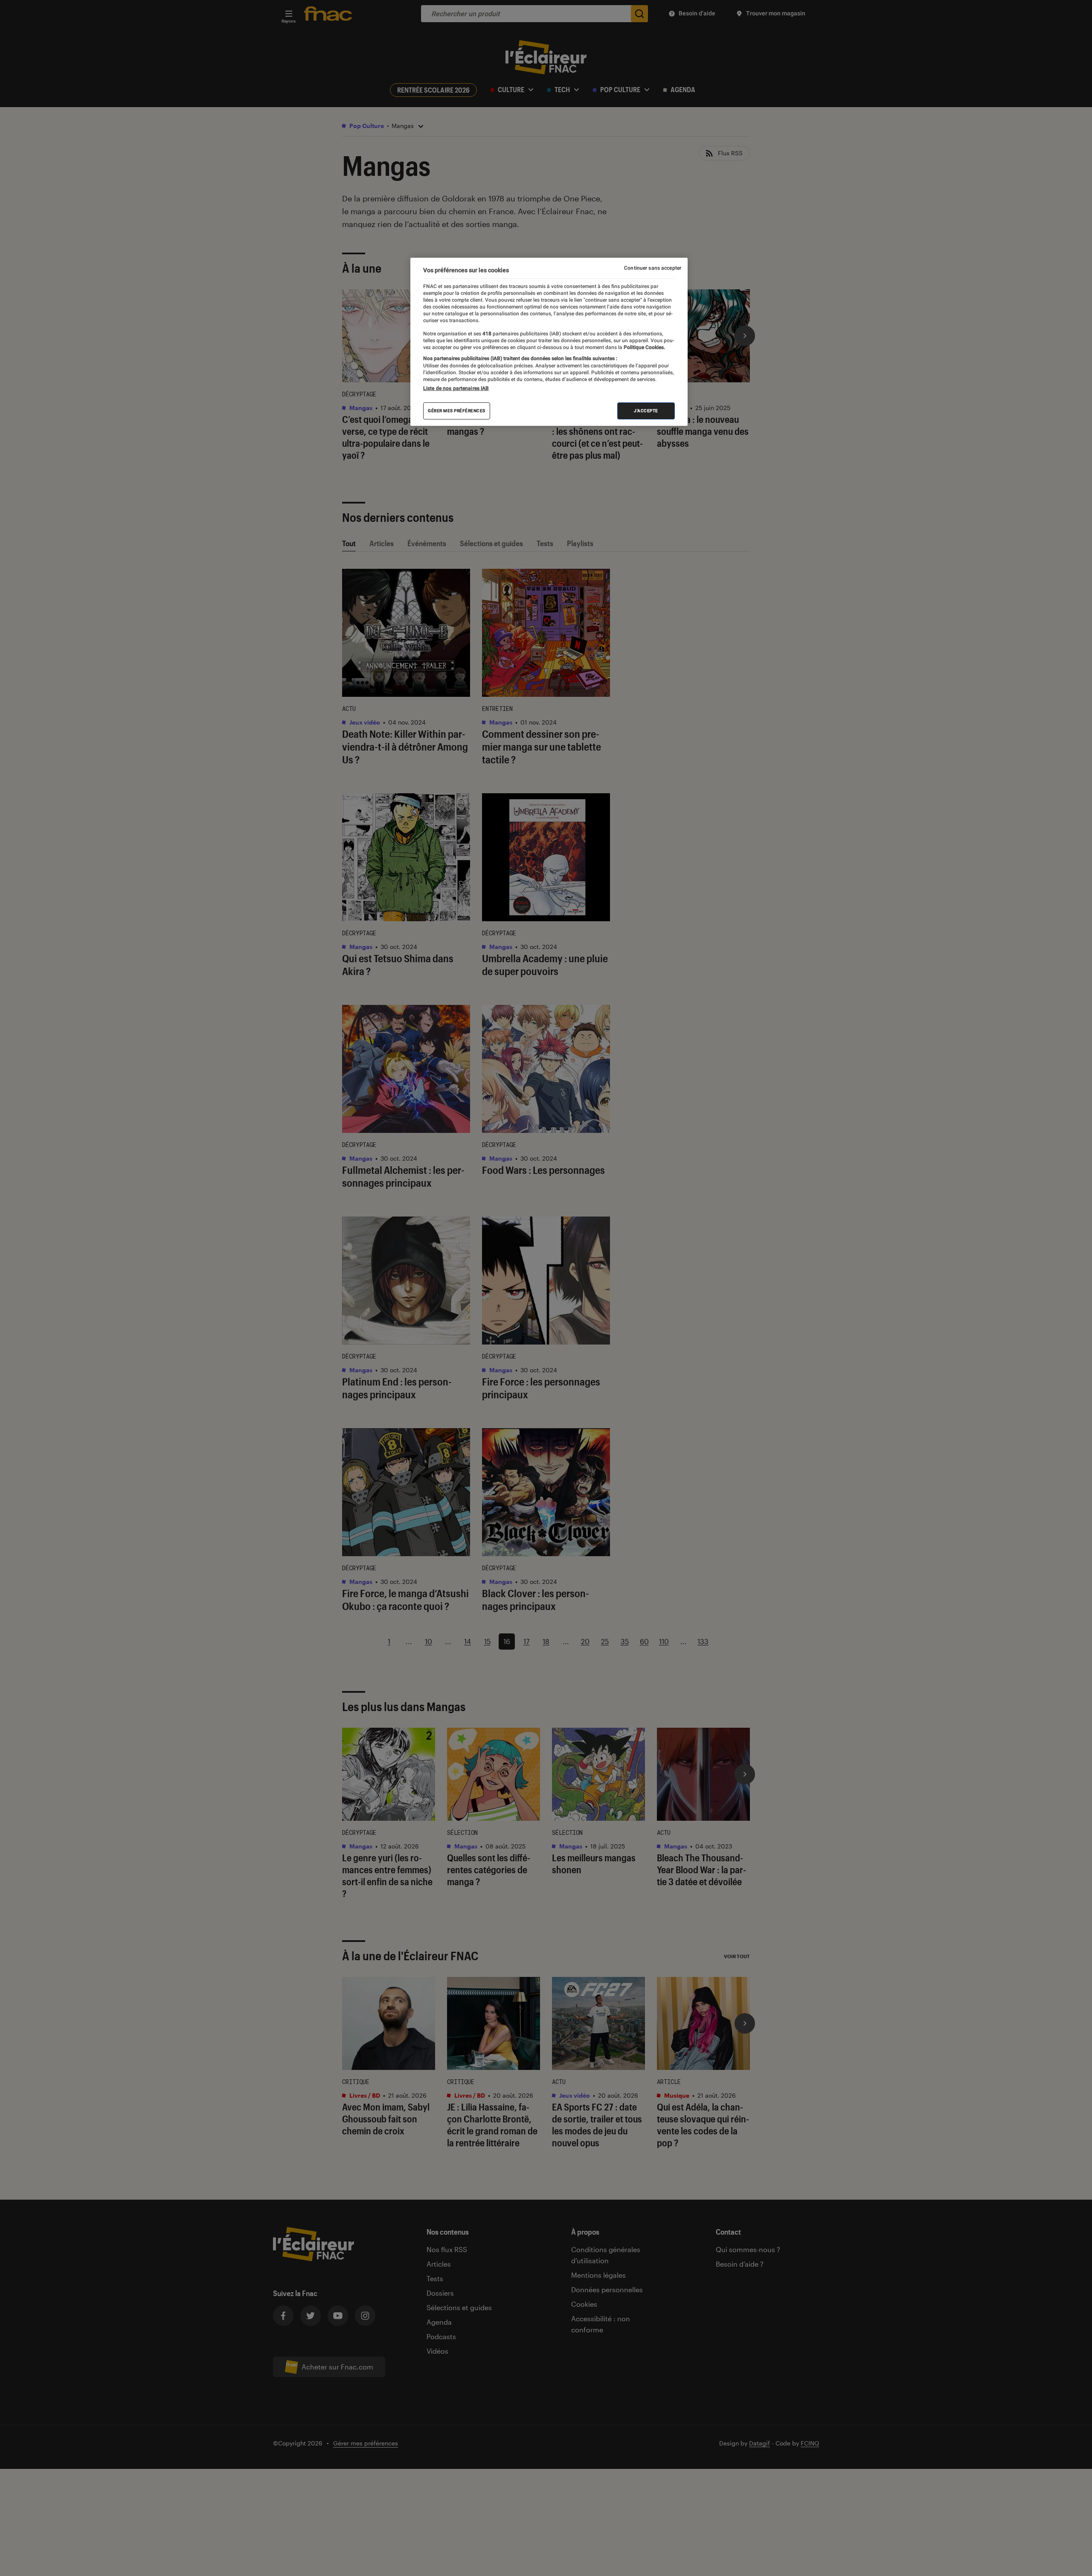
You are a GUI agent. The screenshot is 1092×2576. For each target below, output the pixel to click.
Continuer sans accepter (653, 268)
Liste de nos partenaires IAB (456, 388)
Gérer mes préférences (457, 411)
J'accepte (646, 411)
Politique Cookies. (644, 347)
